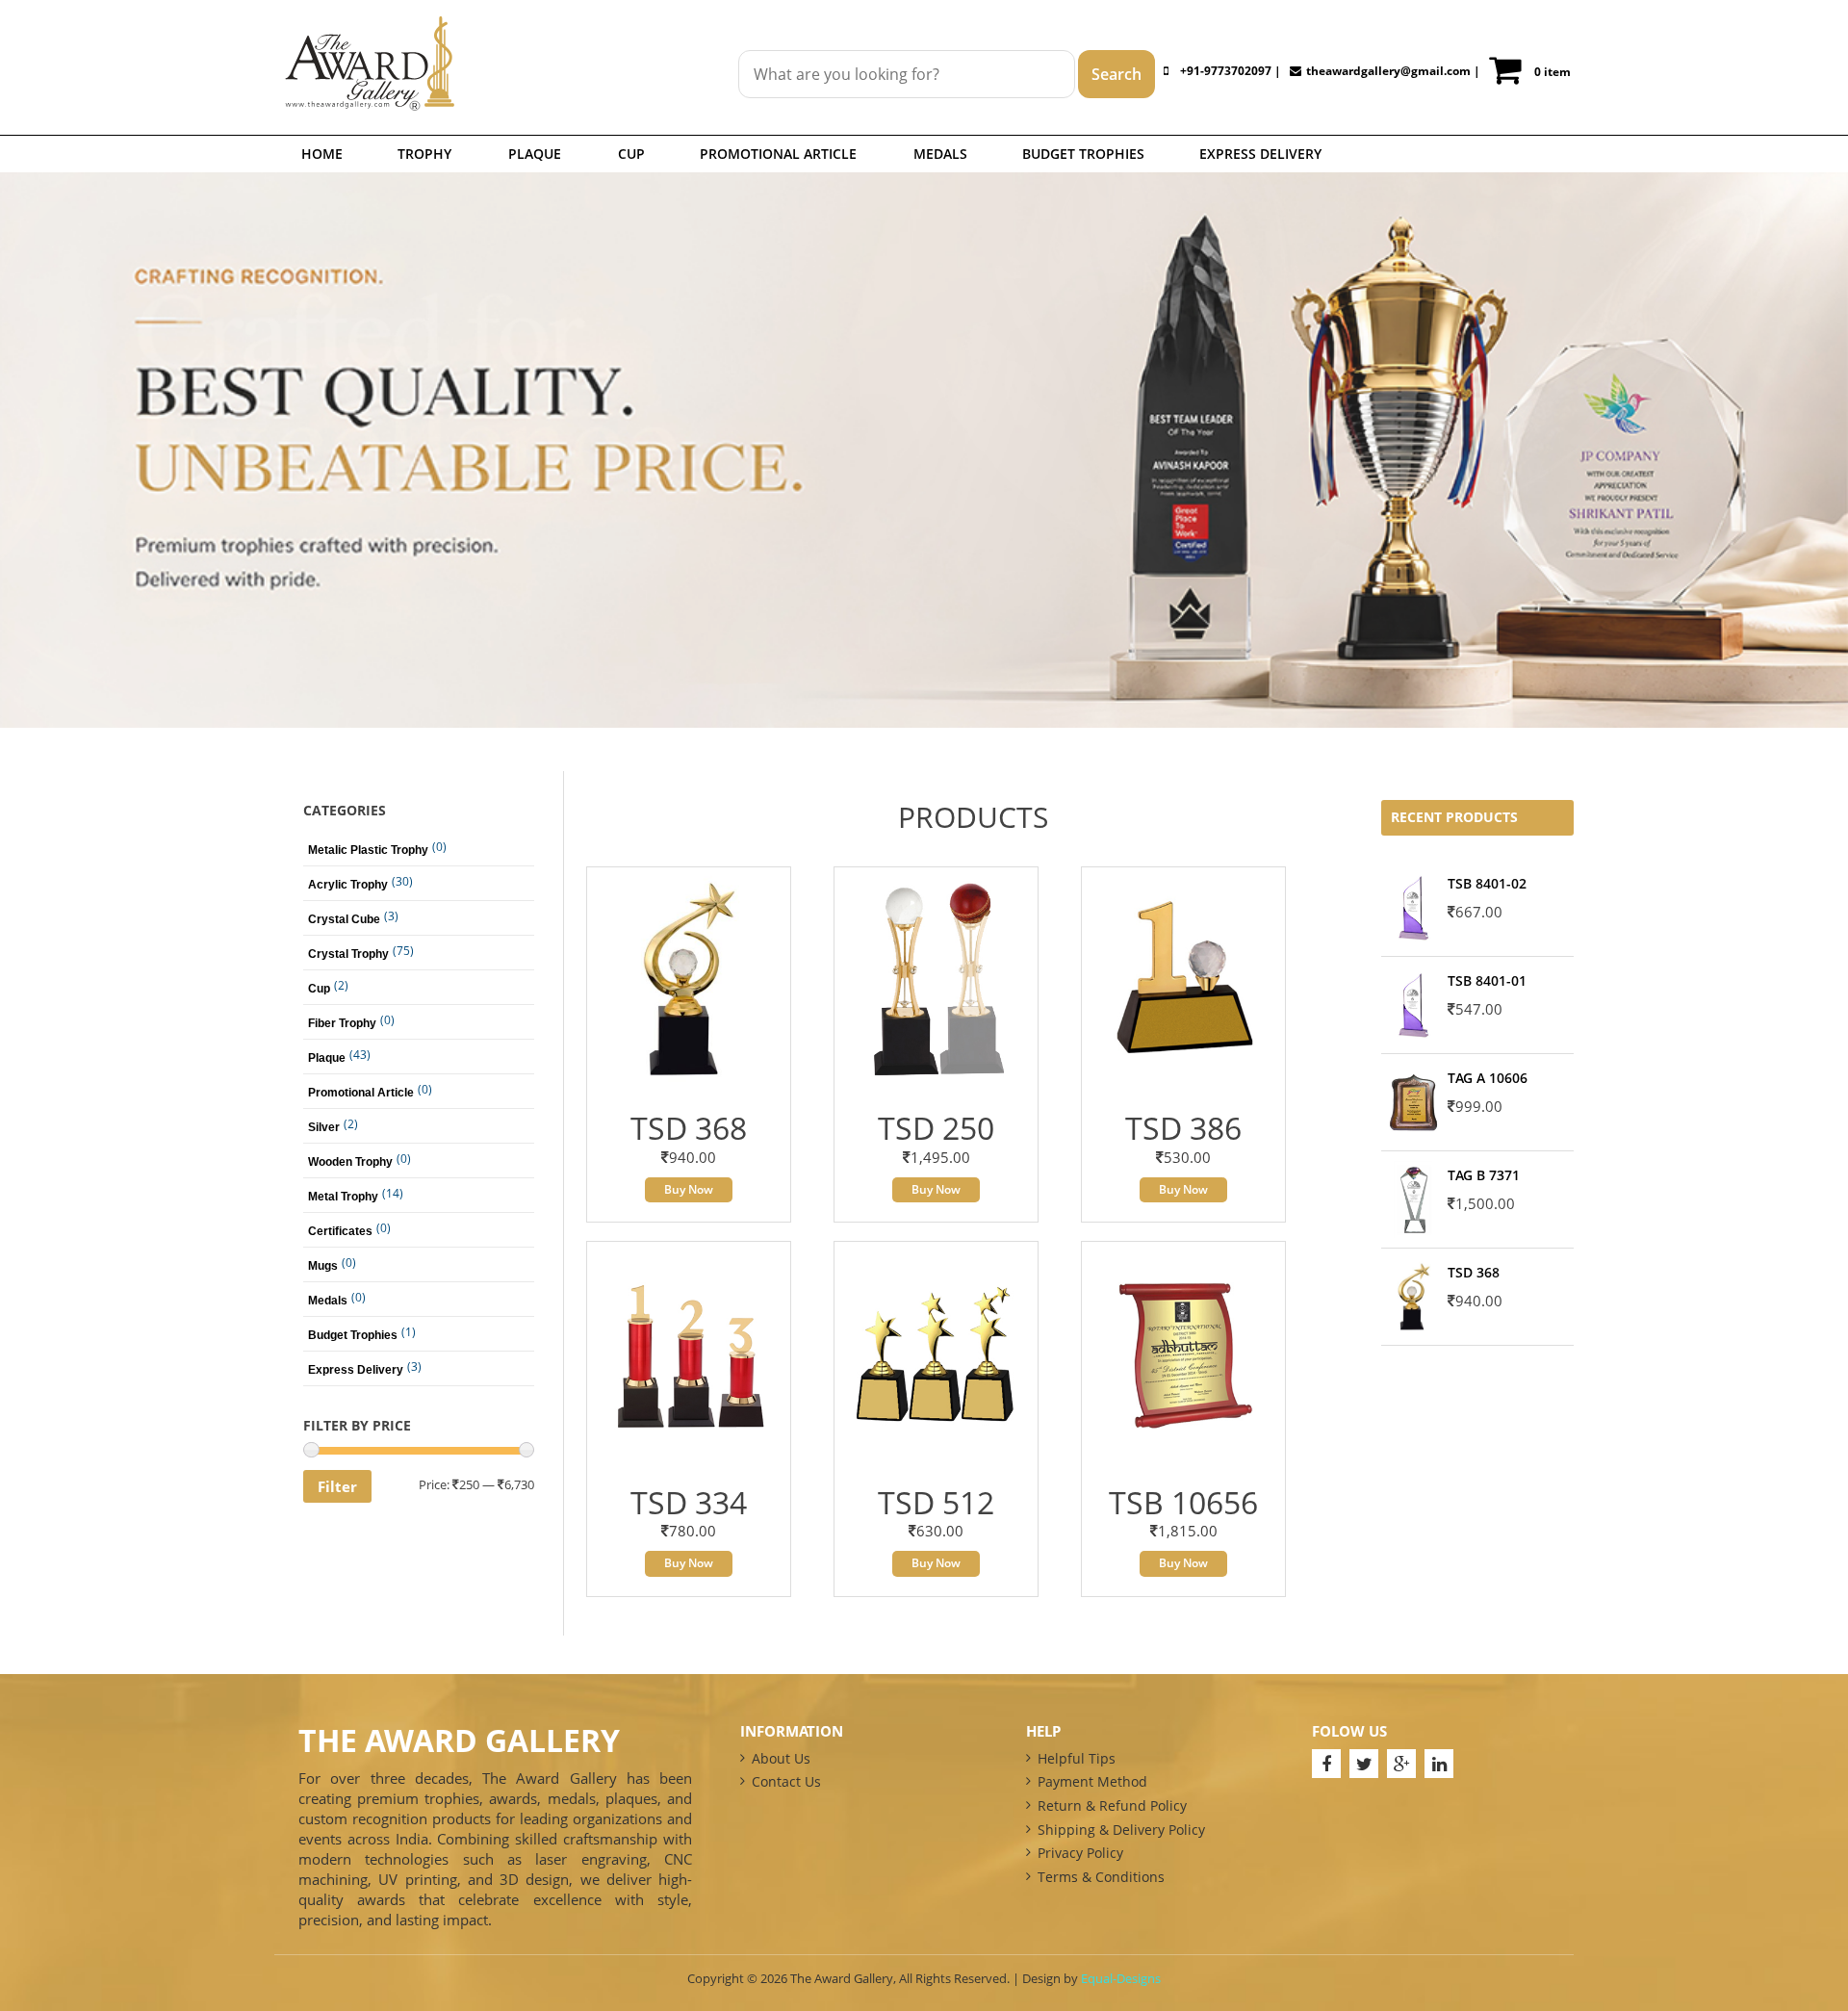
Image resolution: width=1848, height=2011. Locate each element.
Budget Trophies (1083, 154)
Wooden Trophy (350, 1162)
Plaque (535, 154)
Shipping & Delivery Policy (1121, 1830)
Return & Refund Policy (1112, 1805)
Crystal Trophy (348, 954)
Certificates (340, 1231)
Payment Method (1092, 1781)
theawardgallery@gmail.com (1388, 71)
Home (322, 154)
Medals (940, 154)
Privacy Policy (1080, 1853)
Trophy (424, 154)
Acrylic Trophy (348, 885)
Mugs (323, 1266)
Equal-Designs (1121, 1978)
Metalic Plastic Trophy (368, 850)
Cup (631, 154)
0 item (1553, 72)
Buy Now (689, 1189)
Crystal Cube (344, 919)
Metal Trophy (343, 1197)
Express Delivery (1260, 154)
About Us (781, 1758)
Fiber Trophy (342, 1023)
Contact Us (786, 1781)
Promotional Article (778, 154)
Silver (324, 1127)
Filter (337, 1486)
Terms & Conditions (1101, 1877)
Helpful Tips (1077, 1758)
